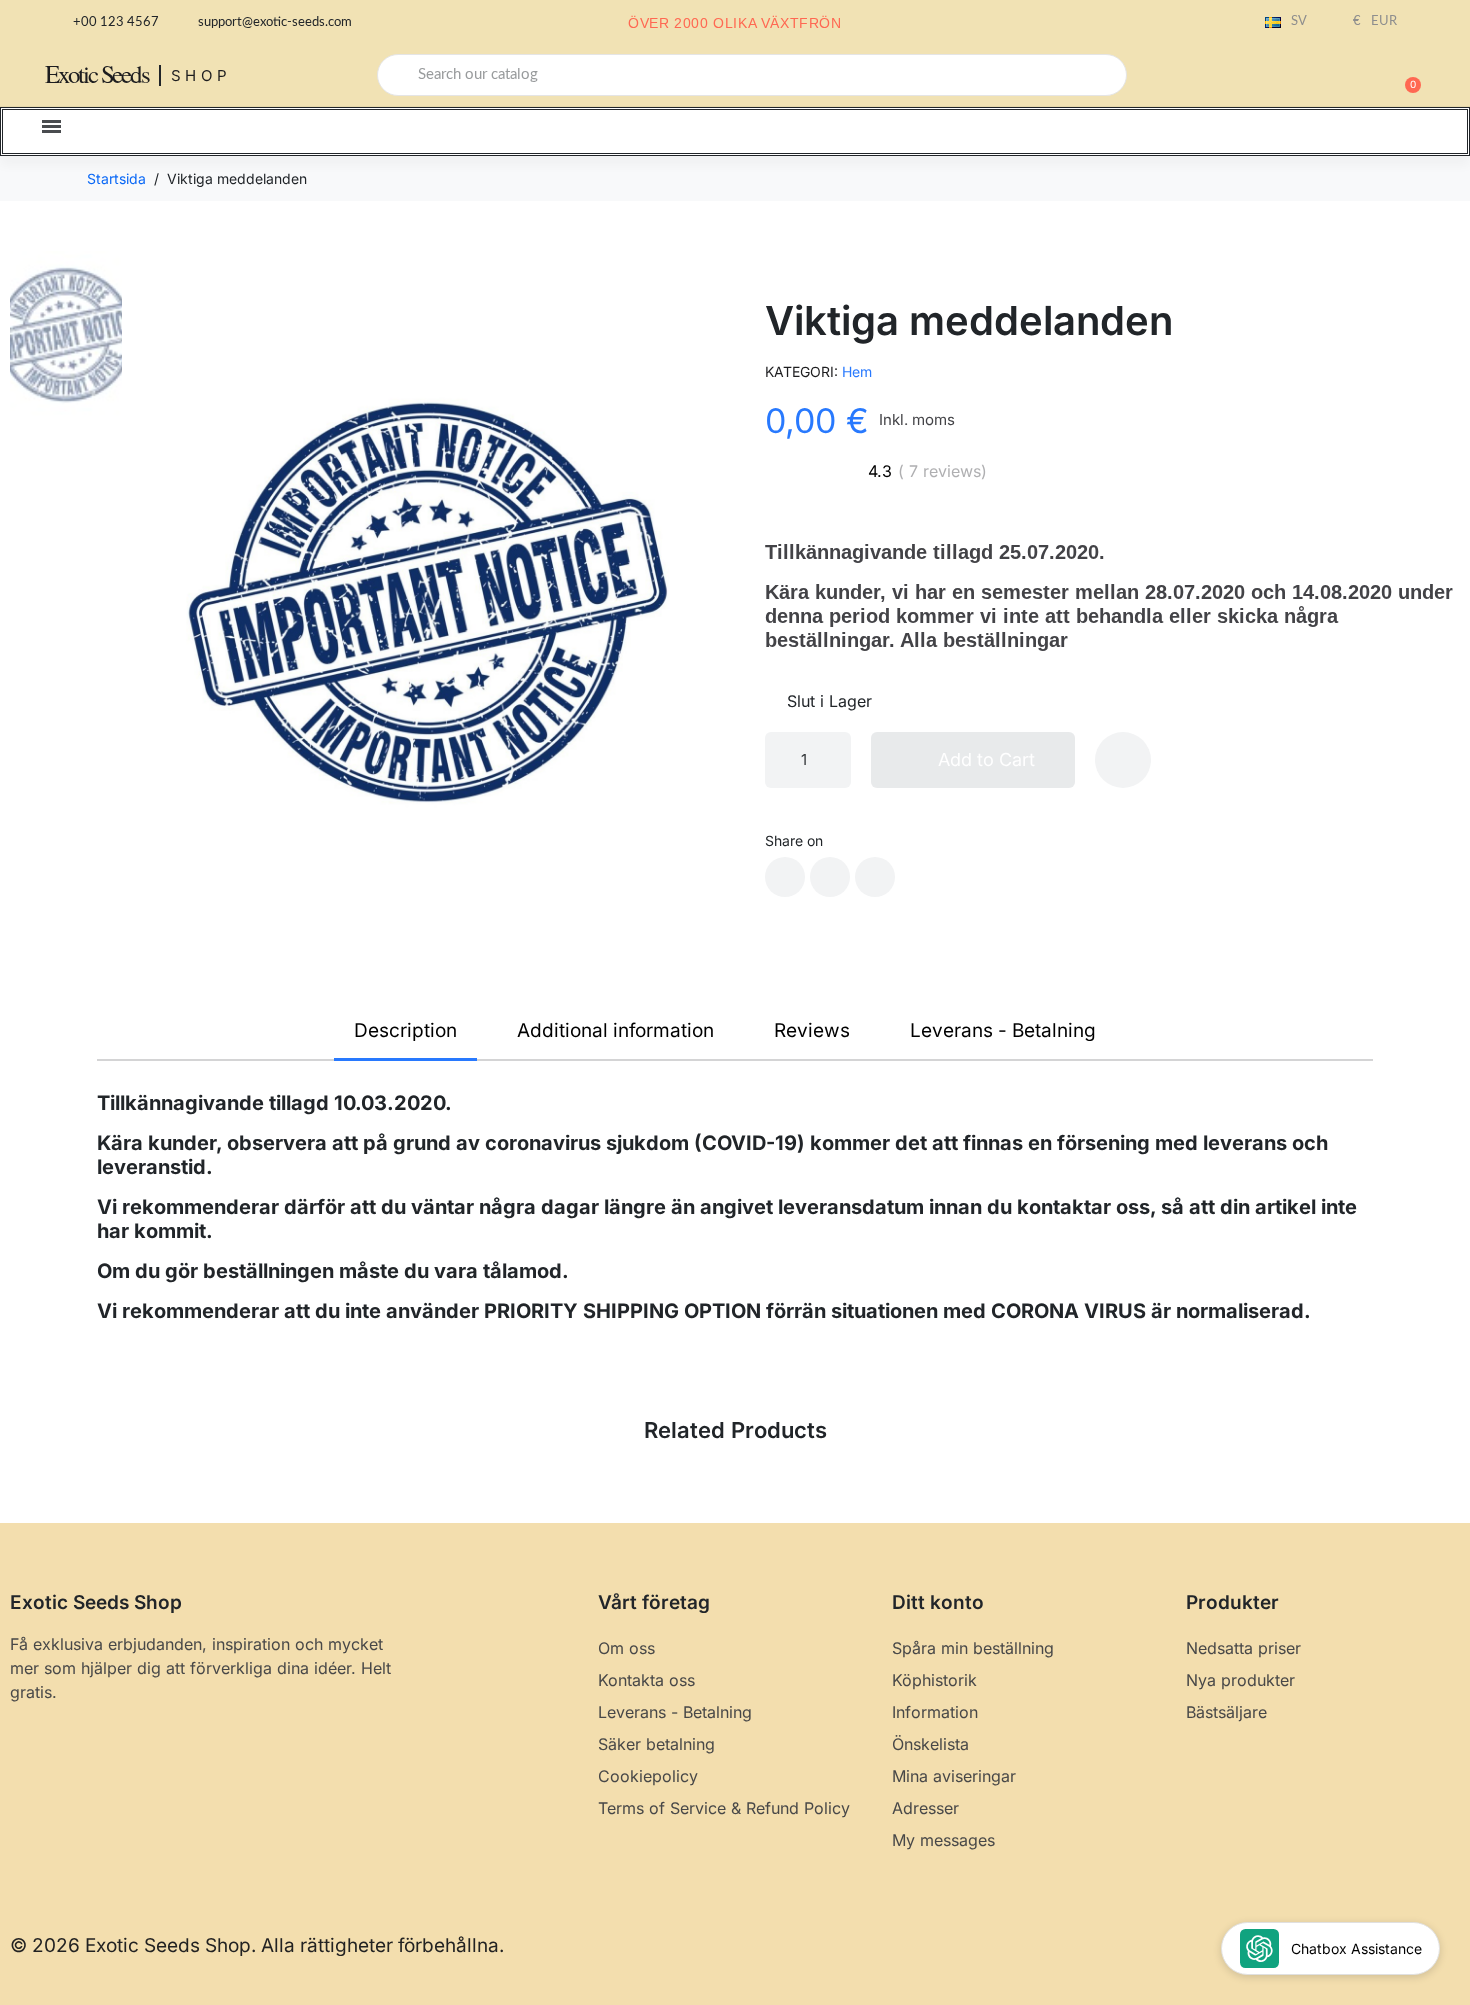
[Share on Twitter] (830, 877)
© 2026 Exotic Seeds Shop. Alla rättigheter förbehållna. (257, 1945)
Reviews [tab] (812, 1030)
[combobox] (752, 75)
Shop (201, 75)
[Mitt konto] (1335, 77)
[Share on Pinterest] (875, 877)
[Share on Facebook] (785, 877)
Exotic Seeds (97, 73)
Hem (857, 371)
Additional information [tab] (615, 1030)
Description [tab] (405, 1030)
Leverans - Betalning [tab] (1003, 1030)
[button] (1404, 75)
